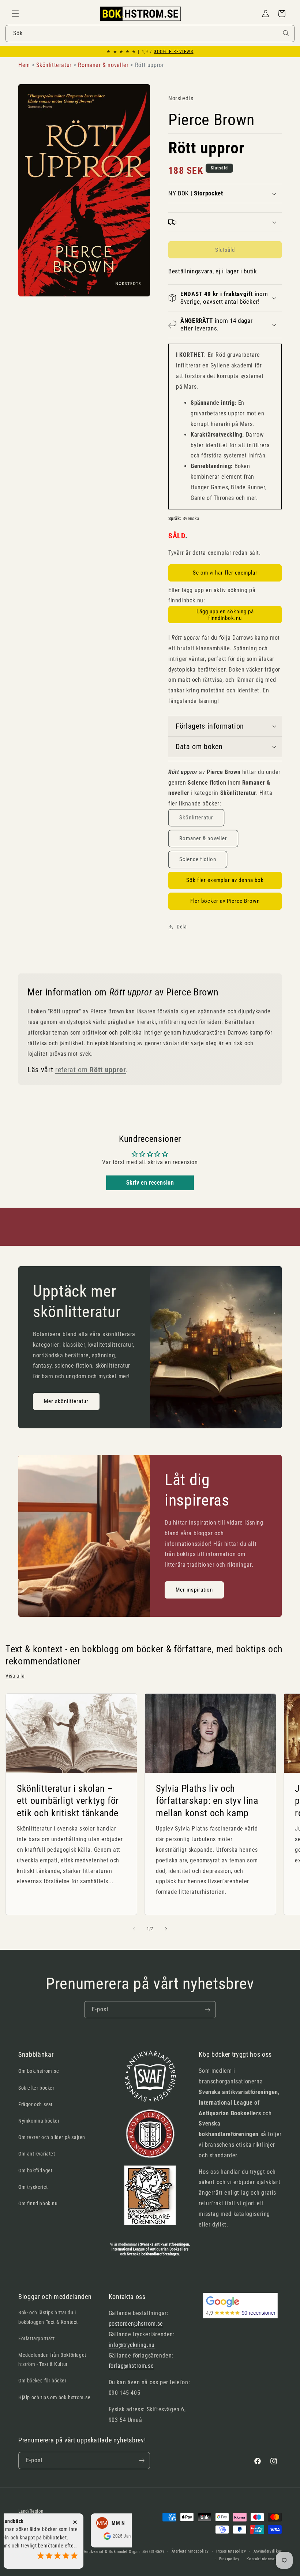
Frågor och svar (35, 2104)
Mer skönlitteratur (66, 1401)
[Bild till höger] (166, 1929)
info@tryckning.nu (132, 2345)
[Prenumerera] (207, 2010)
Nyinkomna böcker (39, 2121)
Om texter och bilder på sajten (52, 2137)
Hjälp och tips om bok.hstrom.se (55, 2397)
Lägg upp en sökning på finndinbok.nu (225, 615)
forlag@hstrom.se (131, 2366)
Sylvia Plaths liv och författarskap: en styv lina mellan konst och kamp (207, 1801)
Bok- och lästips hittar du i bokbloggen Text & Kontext (48, 2317)
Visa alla (15, 1676)
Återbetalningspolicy (190, 2551)
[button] (15, 14)
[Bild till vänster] (134, 1929)
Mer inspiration (194, 1590)
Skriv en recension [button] (150, 1183)
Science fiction (198, 859)
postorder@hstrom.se (136, 2324)
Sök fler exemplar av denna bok (225, 880)
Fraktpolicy (229, 2559)
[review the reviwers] (75, 2538)
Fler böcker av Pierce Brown (225, 901)
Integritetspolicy (231, 2551)
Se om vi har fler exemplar (225, 573)
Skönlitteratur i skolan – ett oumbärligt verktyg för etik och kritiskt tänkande (68, 1801)
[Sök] (286, 33)
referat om (91, 1070)
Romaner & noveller (203, 838)
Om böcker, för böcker (42, 2381)
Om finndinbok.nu (38, 2203)
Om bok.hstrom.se (39, 2071)
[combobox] (150, 33)
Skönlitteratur (196, 818)
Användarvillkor (268, 2551)
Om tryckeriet (33, 2187)
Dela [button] (182, 927)
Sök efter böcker (36, 2088)
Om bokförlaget (35, 2171)
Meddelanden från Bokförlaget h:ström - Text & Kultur (52, 2360)
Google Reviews (173, 52)
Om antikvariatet (37, 2154)
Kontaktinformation (264, 2559)
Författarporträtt (36, 2338)
